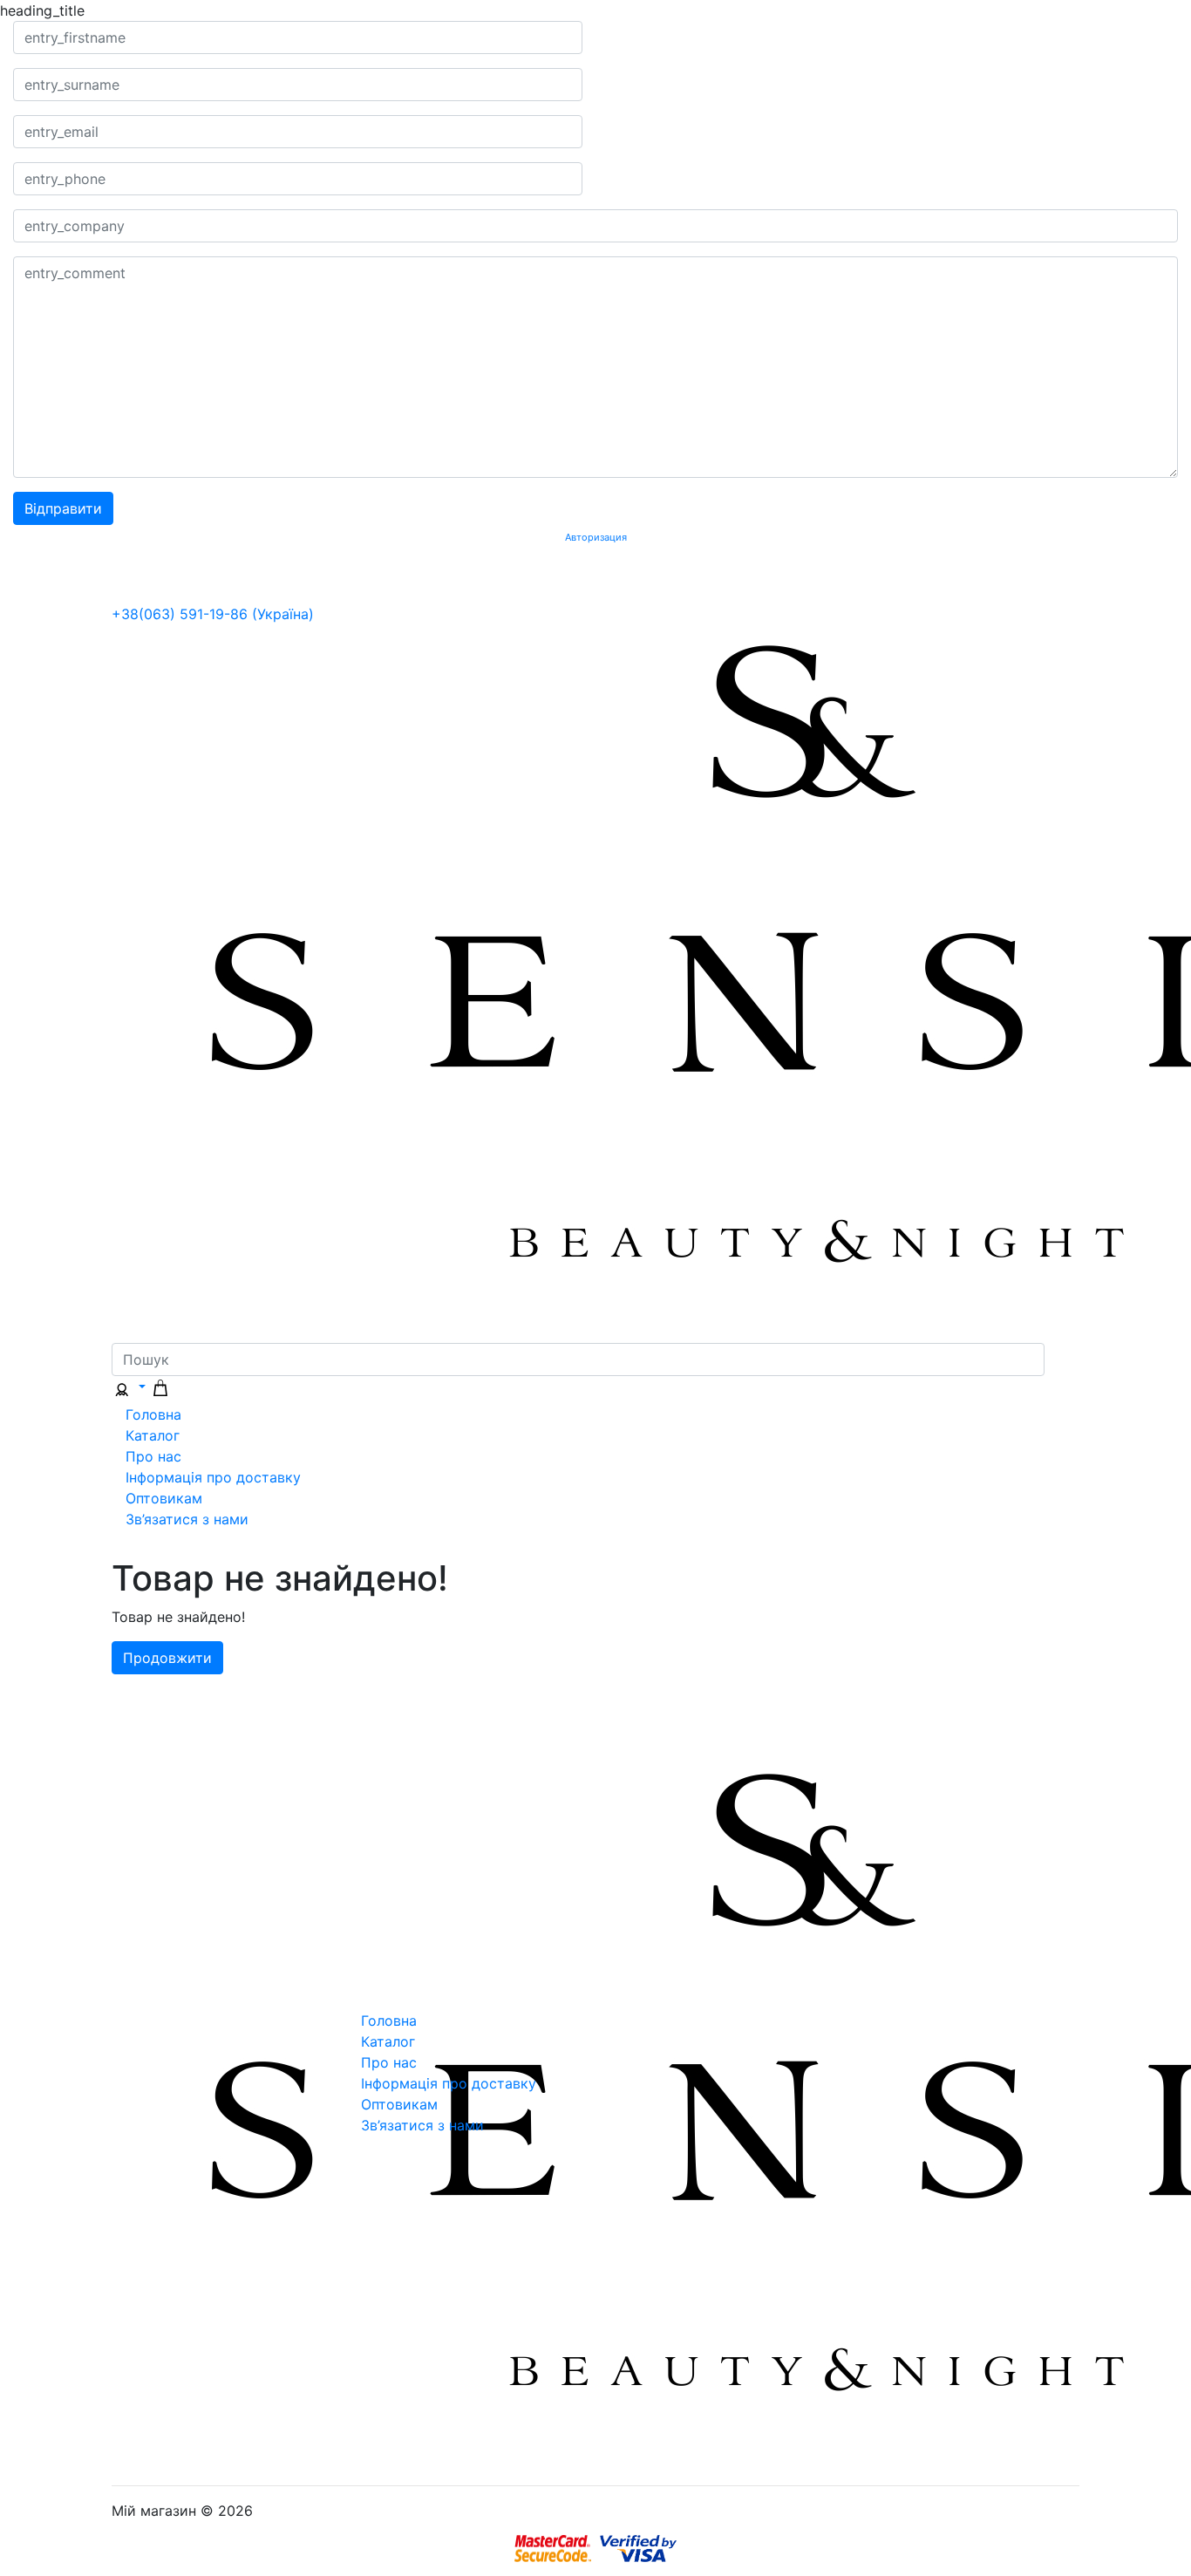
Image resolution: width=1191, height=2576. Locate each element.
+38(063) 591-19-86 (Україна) (213, 614)
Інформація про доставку (213, 1477)
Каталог (153, 1435)
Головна (153, 1414)
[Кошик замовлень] (160, 1387)
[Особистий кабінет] (129, 1387)
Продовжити (167, 1658)
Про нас (153, 1456)
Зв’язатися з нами (187, 1519)
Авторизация (596, 538)
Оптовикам (164, 1498)
